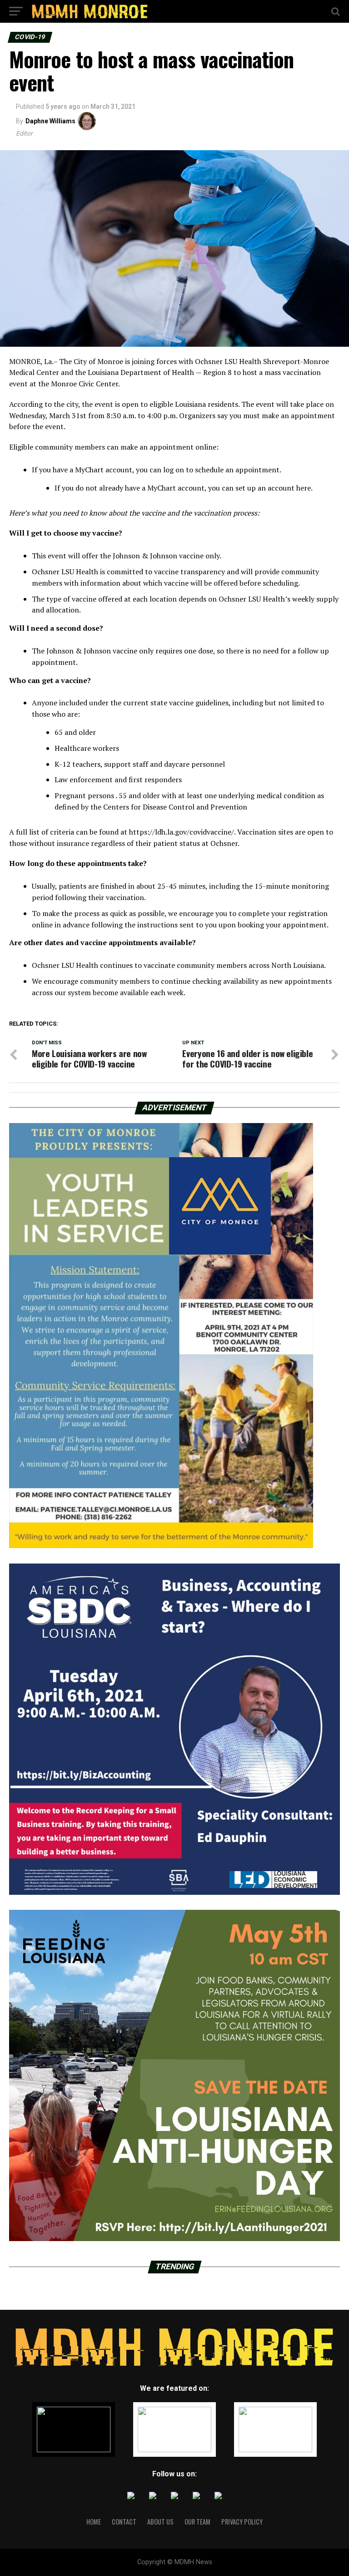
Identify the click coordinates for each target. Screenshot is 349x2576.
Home (94, 2522)
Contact (124, 2522)
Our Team (197, 2522)
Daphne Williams (50, 121)
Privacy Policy (242, 2522)
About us (160, 2522)
